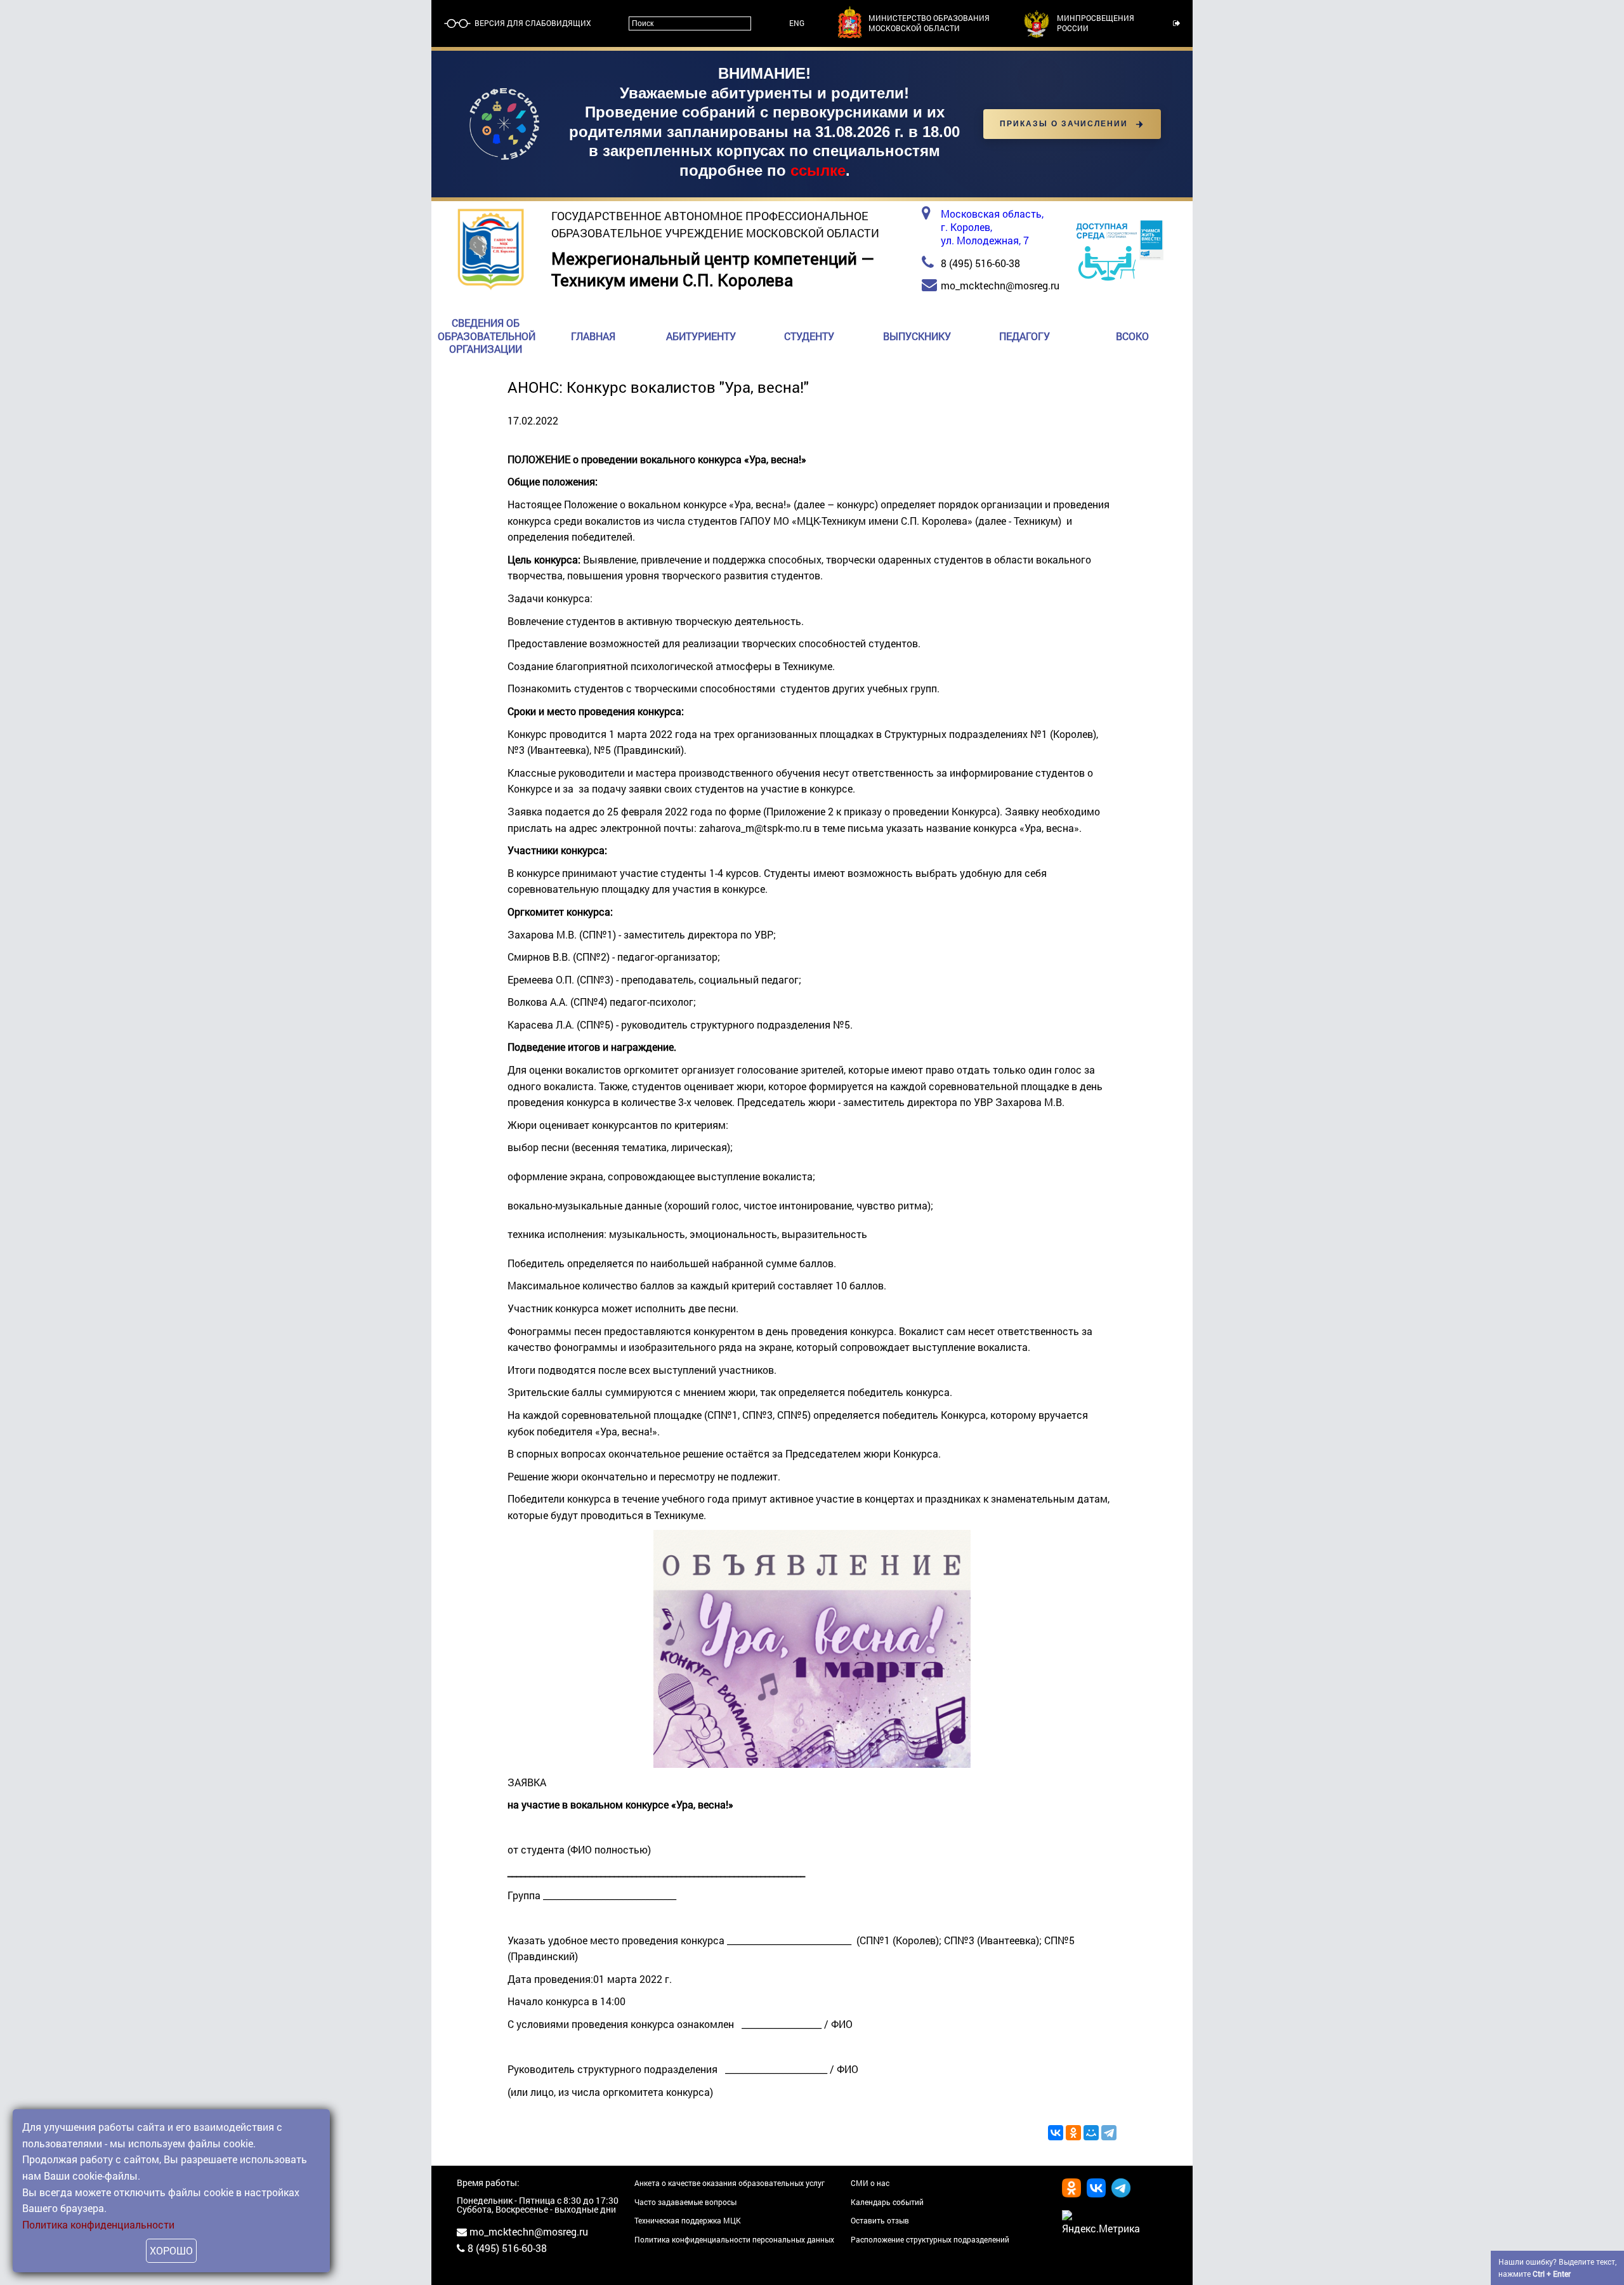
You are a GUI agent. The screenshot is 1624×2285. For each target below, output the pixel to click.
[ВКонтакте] (1056, 2133)
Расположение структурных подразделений (930, 2239)
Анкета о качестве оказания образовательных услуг (730, 2183)
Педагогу (1025, 336)
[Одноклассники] (1073, 2133)
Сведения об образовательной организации (487, 336)
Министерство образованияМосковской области (929, 23)
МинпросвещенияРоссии (1096, 23)
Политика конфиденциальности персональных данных (734, 2239)
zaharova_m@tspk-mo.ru (755, 828)
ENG (797, 23)
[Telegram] (1109, 2133)
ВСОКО (1132, 336)
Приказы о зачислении (1064, 124)
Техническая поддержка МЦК (688, 2220)
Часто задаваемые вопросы (685, 2202)
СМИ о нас (870, 2183)
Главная (593, 336)
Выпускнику (917, 336)
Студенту (809, 336)
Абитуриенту (701, 336)
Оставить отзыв (880, 2220)
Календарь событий (887, 2202)
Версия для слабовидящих (532, 23)
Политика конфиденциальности (98, 2224)
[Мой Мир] (1091, 2133)
